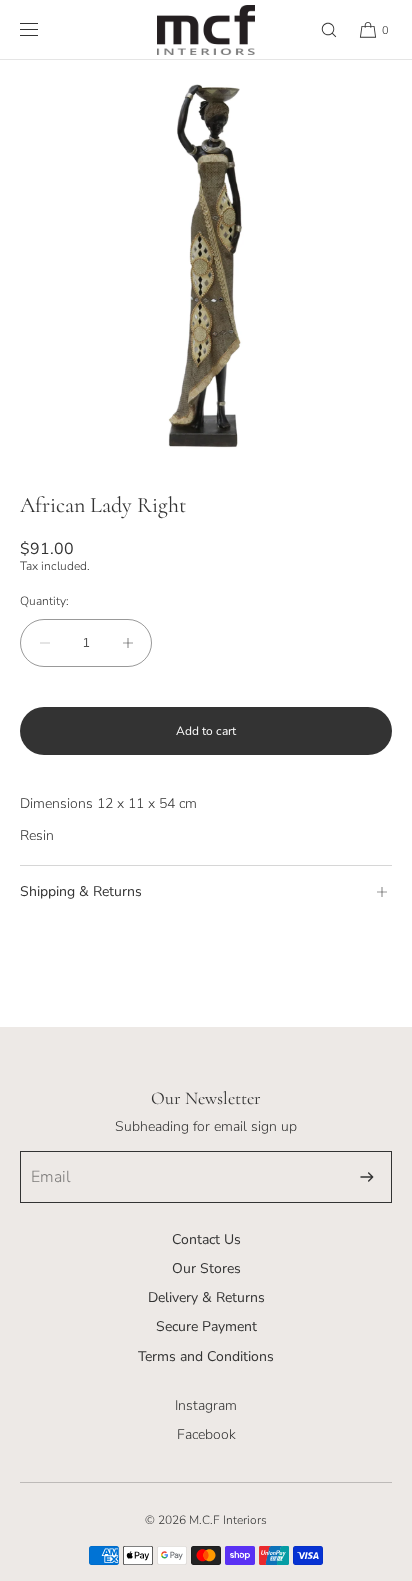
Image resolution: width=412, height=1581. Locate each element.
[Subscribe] (367, 1177)
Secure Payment (206, 1326)
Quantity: (44, 601)
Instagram (206, 1405)
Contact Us (206, 1239)
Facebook (206, 1434)
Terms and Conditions (206, 1356)
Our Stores (206, 1268)
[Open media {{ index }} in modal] (206, 266)
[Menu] (45, 29)
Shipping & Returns (81, 891)
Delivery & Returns (206, 1297)
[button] (320, 29)
